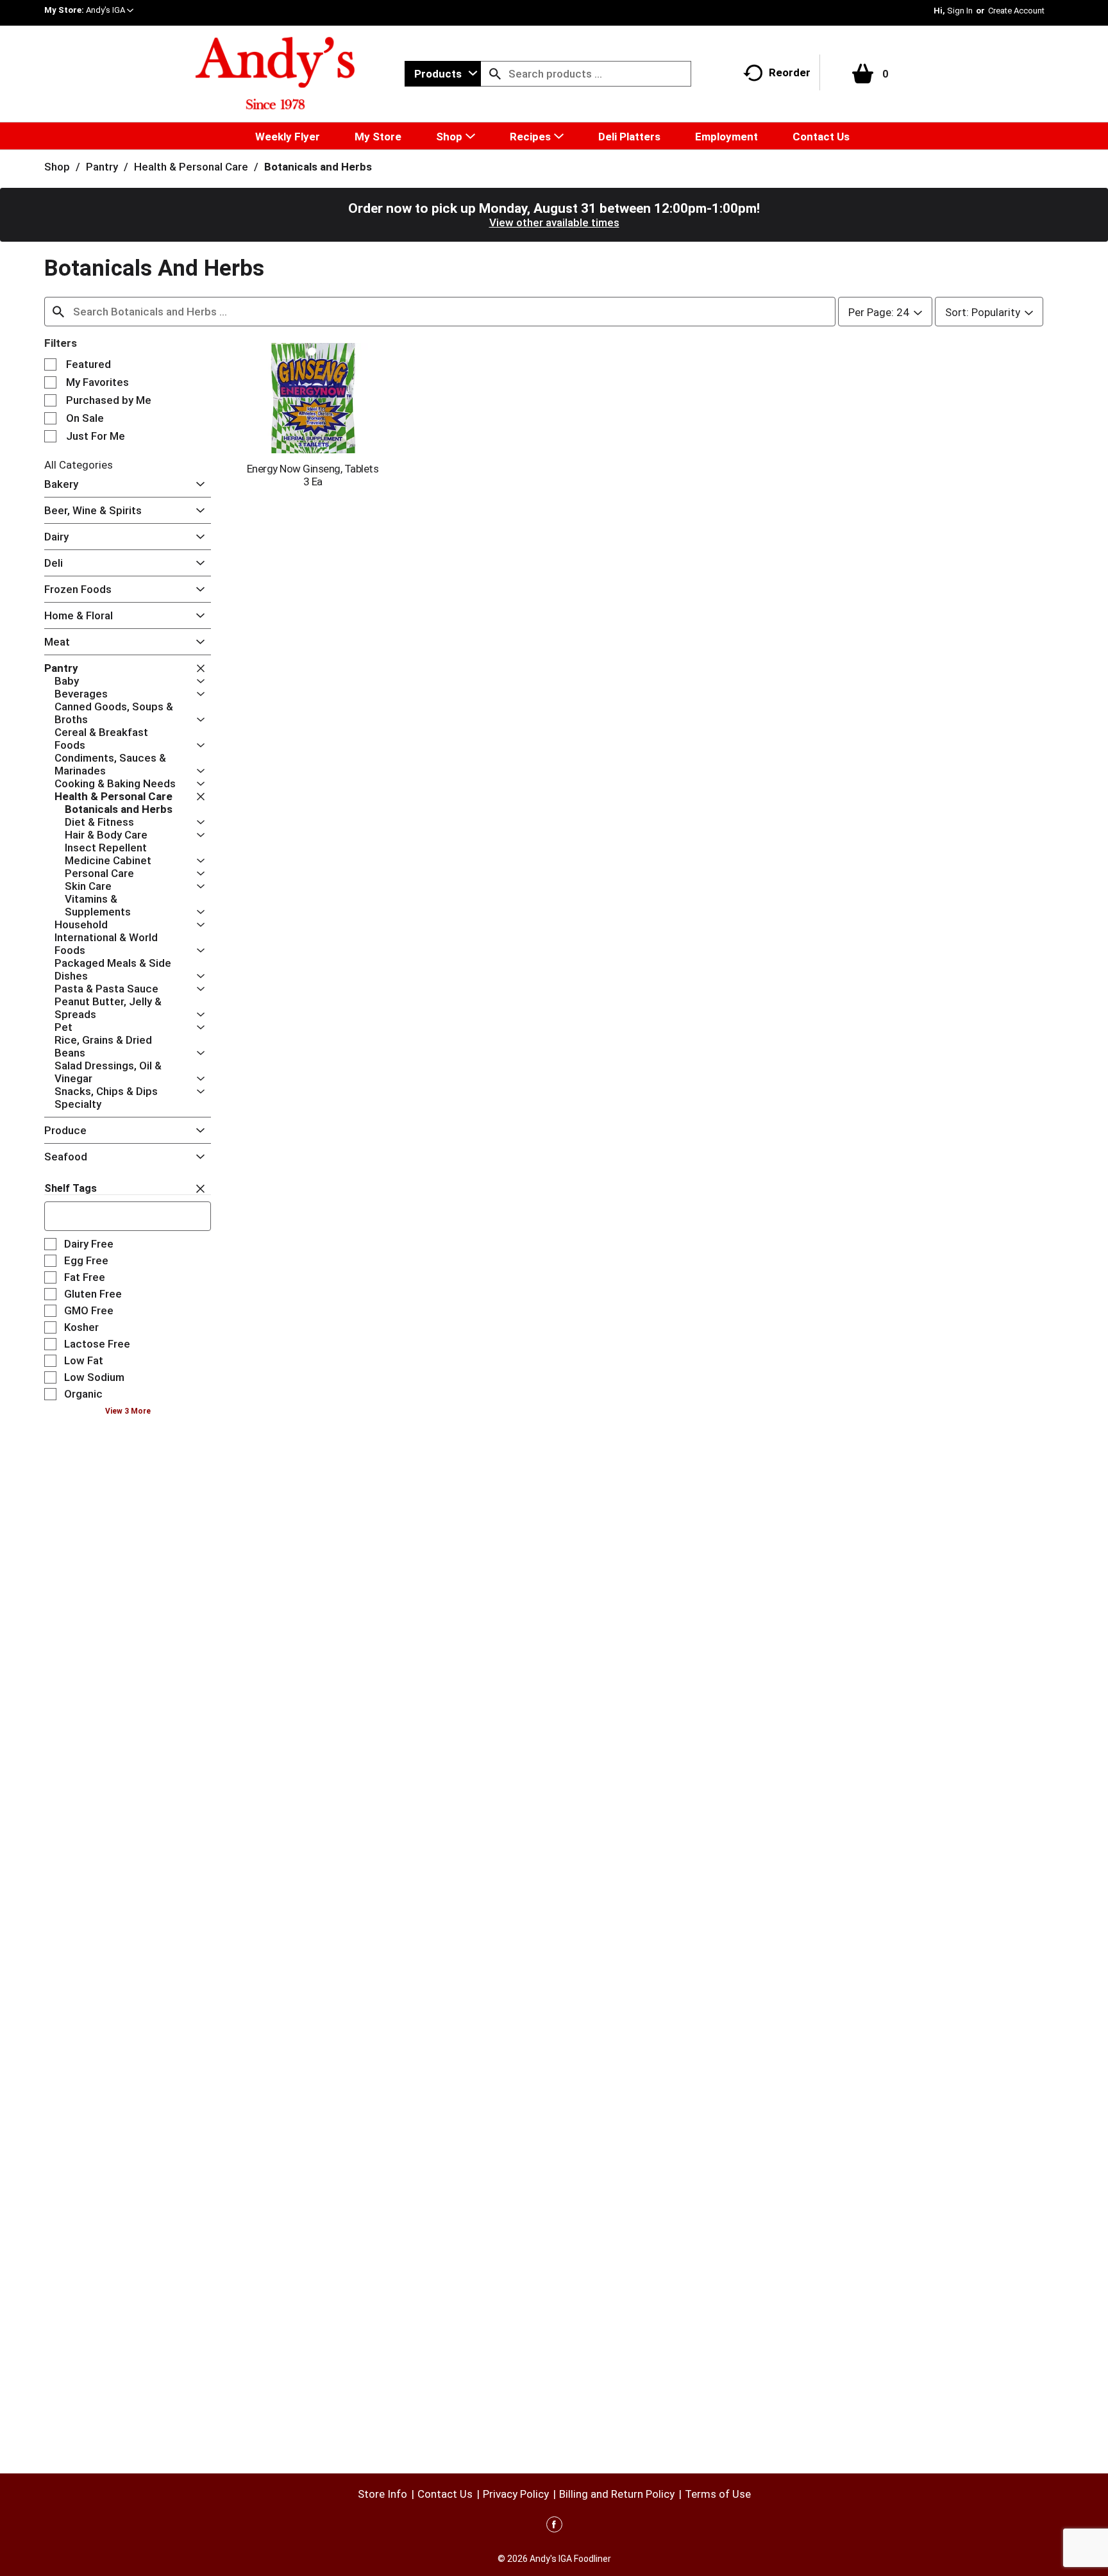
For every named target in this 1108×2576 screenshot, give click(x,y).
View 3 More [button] (128, 1411)
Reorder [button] (790, 72)
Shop (57, 167)
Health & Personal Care (191, 167)
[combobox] (443, 74)
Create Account (1016, 11)
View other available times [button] (554, 222)
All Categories (79, 465)
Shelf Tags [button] (71, 1188)
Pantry (102, 167)
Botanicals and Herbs (318, 167)
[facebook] (554, 2527)
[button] (110, 10)
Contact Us (445, 2494)
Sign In (960, 11)
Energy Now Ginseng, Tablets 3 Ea (313, 475)
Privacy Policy (516, 2494)
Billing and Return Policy (617, 2494)
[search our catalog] (495, 74)
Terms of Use (718, 2494)
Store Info (382, 2494)
